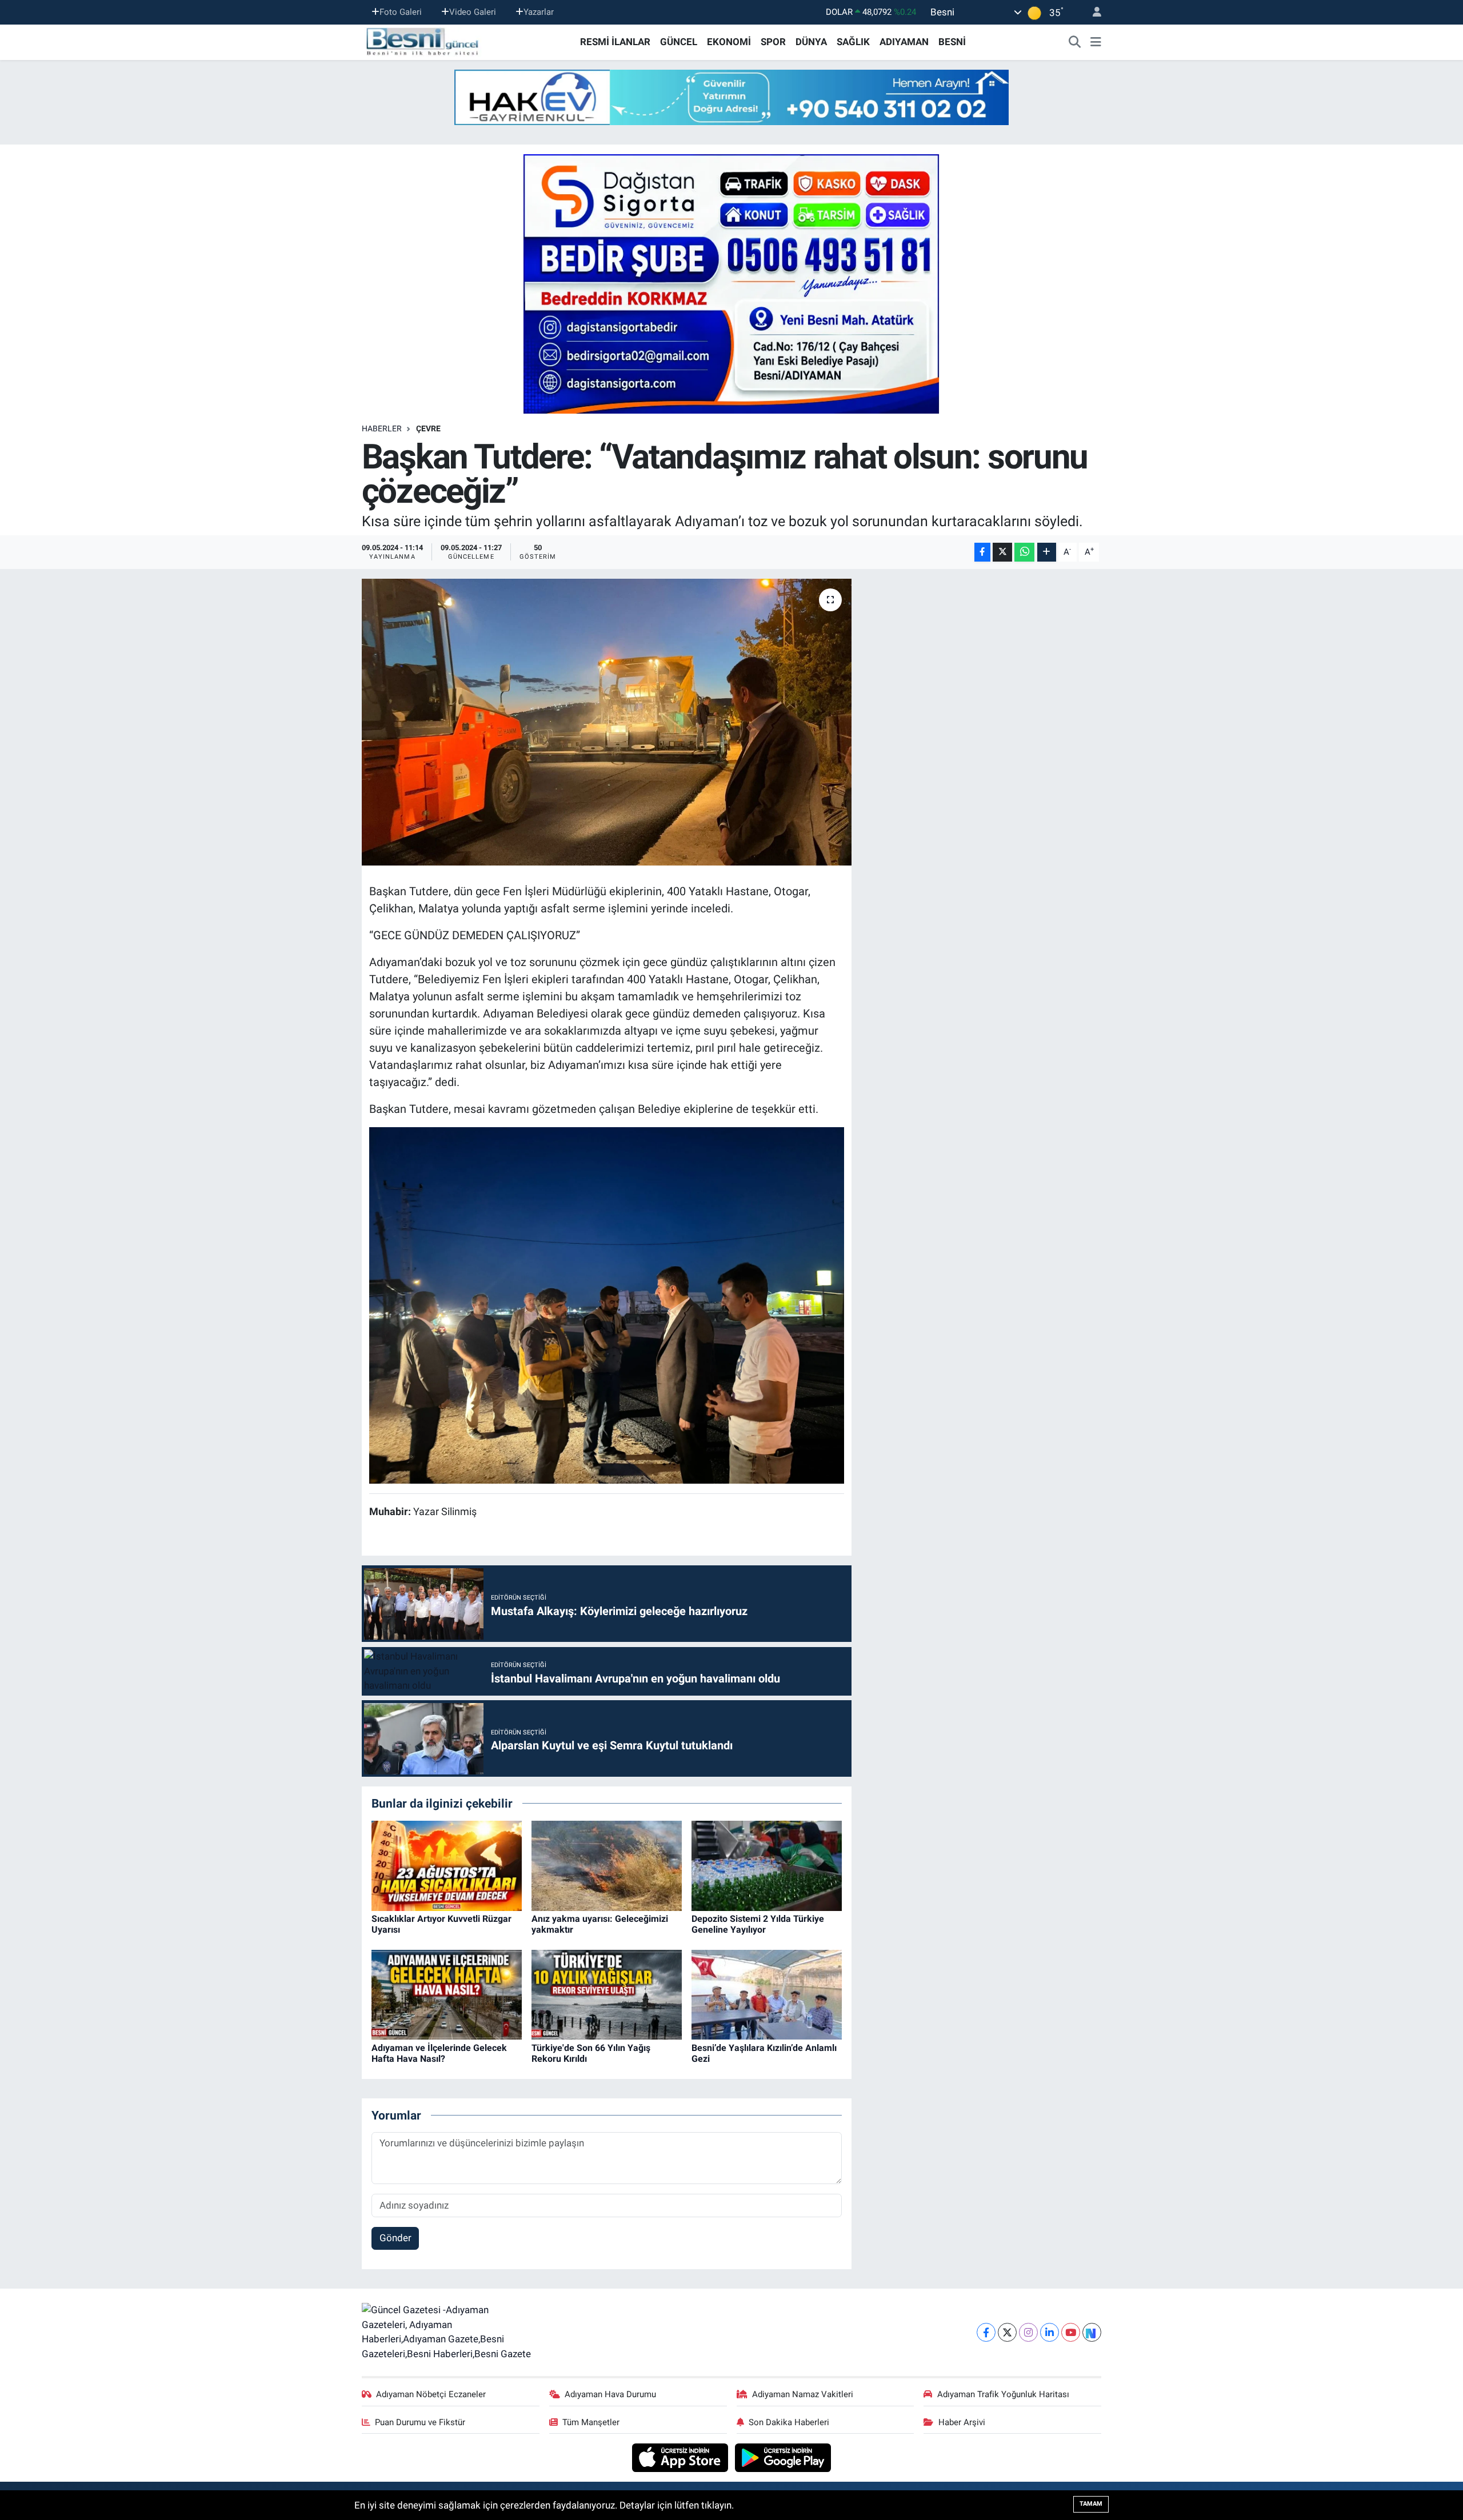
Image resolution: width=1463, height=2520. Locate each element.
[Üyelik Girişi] (1092, 12)
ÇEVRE (428, 428)
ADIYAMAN (904, 42)
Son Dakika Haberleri (789, 2422)
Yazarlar (539, 12)
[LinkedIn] (1050, 2332)
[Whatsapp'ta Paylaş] (1024, 552)
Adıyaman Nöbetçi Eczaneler (431, 2394)
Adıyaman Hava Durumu (610, 2394)
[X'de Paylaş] (1002, 552)
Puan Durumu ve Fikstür (420, 2422)
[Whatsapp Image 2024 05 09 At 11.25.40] (607, 1304)
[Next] (1092, 2332)
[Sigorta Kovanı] (731, 283)
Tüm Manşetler (591, 2422)
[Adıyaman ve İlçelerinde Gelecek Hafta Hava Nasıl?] (447, 1994)
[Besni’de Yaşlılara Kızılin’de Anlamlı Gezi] (767, 1994)
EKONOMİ (729, 42)
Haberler (382, 428)
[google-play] (783, 2457)
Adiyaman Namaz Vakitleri (803, 2394)
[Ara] (1075, 42)
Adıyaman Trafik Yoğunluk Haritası (1003, 2394)
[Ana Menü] (1096, 42)
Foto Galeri (401, 12)
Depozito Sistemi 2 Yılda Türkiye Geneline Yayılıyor (758, 1924)
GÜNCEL (679, 42)
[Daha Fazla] (1047, 552)
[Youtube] (1071, 2332)
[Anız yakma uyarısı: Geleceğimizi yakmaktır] (607, 1865)
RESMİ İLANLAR (615, 42)
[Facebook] (986, 2332)
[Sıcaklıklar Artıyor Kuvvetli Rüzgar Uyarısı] (447, 1865)
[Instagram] (1028, 2332)
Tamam (1091, 2504)
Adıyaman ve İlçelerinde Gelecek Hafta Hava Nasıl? (439, 2053)
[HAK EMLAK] (731, 97)
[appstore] (681, 2457)
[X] (1007, 2332)
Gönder (395, 2238)
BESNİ (952, 42)
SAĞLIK (853, 42)
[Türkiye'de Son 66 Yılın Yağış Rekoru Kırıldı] (607, 1994)
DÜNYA (811, 42)
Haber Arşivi (962, 2422)
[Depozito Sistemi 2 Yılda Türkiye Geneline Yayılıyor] (767, 1865)
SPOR (773, 42)
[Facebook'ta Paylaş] (982, 552)
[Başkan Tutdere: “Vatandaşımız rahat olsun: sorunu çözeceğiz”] (607, 722)
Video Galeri (473, 12)
